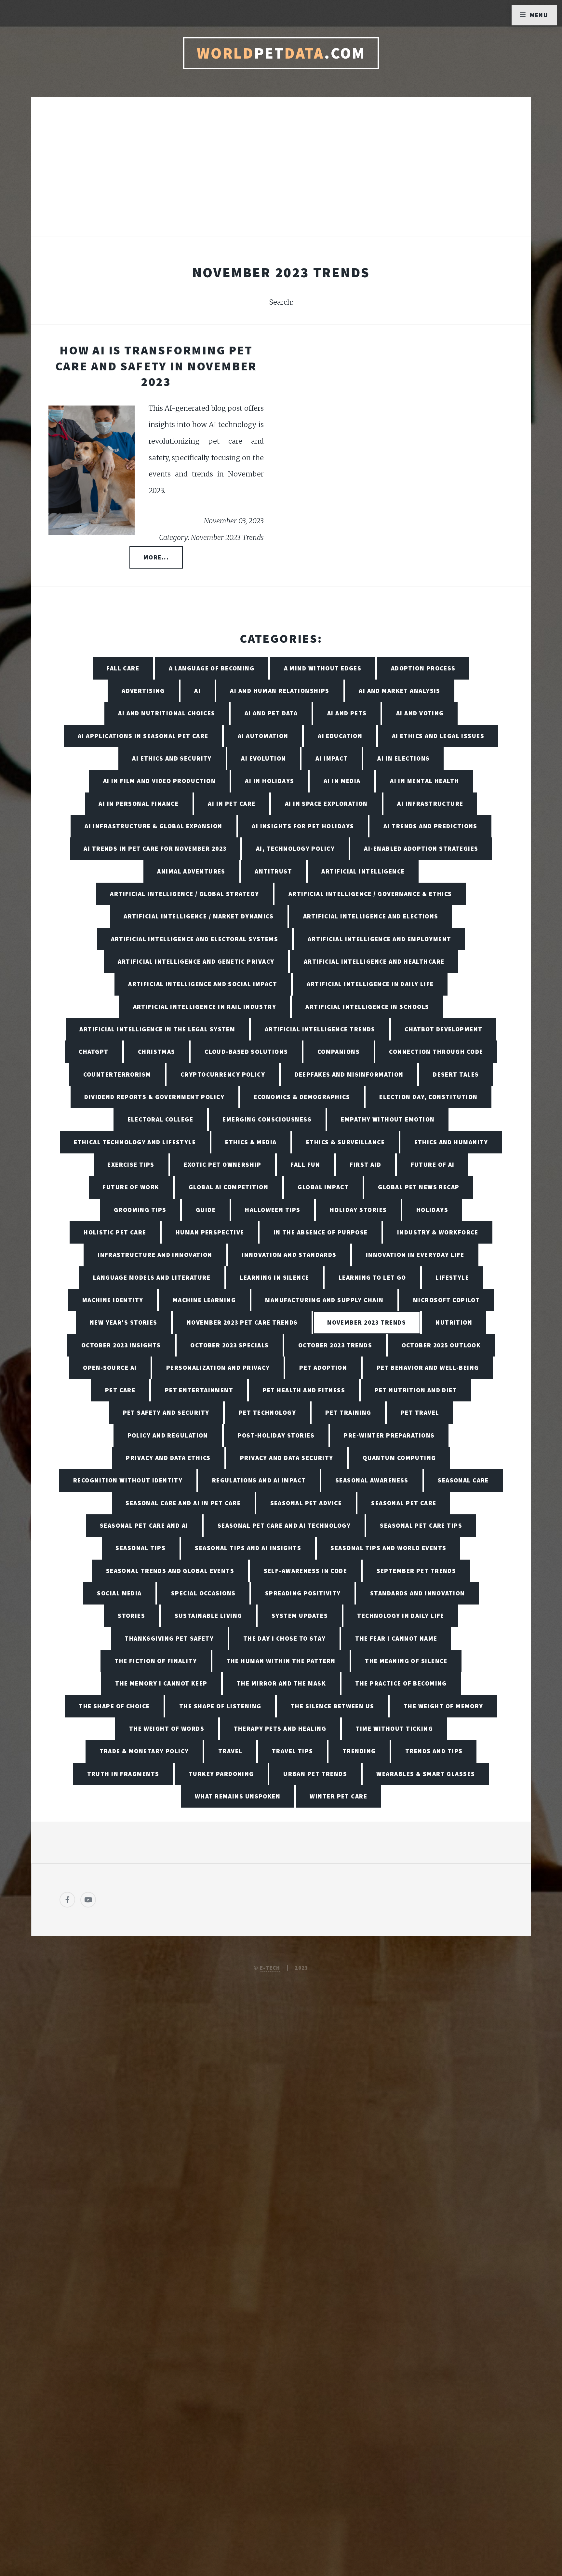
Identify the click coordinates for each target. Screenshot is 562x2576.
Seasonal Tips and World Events (388, 1548)
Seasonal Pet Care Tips (421, 1525)
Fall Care (123, 668)
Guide (206, 1210)
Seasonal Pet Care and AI (144, 1525)
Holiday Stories (358, 1210)
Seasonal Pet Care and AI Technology (284, 1525)
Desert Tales (456, 1074)
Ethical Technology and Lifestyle (135, 1142)
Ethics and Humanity (451, 1142)
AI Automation (263, 736)
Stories (131, 1616)
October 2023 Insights (121, 1345)
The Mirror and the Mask (281, 1683)
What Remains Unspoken (238, 1796)
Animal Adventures (191, 871)
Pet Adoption (323, 1368)
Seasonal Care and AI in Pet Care (183, 1503)
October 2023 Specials (229, 1345)
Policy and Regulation (168, 1435)
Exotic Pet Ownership (222, 1164)
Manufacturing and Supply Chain (324, 1300)
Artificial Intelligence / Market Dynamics (199, 916)
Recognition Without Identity (128, 1480)
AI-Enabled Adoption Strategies (421, 848)
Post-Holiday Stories (276, 1435)
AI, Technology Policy (295, 848)
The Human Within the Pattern (281, 1661)
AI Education (340, 736)
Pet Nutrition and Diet (416, 1390)
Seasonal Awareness (372, 1480)
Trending (359, 1751)
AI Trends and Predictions (430, 826)
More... (156, 557)
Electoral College (160, 1119)
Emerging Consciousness (267, 1119)
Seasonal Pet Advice (306, 1503)
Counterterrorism (117, 1074)
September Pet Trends (416, 1571)
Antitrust (273, 871)
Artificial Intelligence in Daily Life (370, 984)
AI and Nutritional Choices (167, 713)
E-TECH (270, 1968)
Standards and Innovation (418, 1593)
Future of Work (131, 1187)
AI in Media (342, 781)
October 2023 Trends (335, 1345)
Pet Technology (267, 1412)
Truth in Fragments (123, 1774)
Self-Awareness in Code (306, 1571)
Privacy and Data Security (287, 1458)
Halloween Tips (273, 1210)
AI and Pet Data (271, 713)
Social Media (119, 1593)
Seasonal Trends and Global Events (170, 1571)
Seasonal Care (463, 1480)
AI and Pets (347, 713)
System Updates (300, 1616)
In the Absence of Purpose (321, 1232)
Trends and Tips (434, 1751)
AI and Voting (420, 713)
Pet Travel (420, 1412)
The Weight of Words (167, 1729)
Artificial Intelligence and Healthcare (374, 961)
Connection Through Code (436, 1052)
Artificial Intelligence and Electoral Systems (195, 939)
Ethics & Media (251, 1142)
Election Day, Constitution (428, 1097)
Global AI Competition (228, 1187)
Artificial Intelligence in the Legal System (157, 1029)
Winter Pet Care (338, 1796)
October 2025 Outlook (441, 1345)
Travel (230, 1751)
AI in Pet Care (232, 804)
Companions (339, 1052)
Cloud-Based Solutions (246, 1052)
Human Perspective (210, 1232)
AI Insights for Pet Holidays (303, 826)
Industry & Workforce (438, 1232)
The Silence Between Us (333, 1706)
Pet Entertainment (199, 1390)
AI (197, 691)
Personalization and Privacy (218, 1368)
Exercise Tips (131, 1164)
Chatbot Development (443, 1029)
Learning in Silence (274, 1277)
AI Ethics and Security (172, 758)
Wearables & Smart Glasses (426, 1774)
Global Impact (323, 1187)
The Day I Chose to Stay (285, 1638)
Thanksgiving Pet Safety (169, 1638)
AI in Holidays (269, 781)
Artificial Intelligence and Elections (371, 916)
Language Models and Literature (152, 1277)
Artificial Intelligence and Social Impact (203, 984)
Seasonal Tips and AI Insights (248, 1548)
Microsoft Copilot (446, 1300)
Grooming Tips (140, 1210)
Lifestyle (452, 1277)
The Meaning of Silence (406, 1661)
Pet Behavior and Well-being (428, 1368)
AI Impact (332, 758)
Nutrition (454, 1322)
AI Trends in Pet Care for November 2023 (155, 848)
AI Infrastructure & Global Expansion (154, 826)
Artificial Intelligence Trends (320, 1029)
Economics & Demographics (302, 1097)
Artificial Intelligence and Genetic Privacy (196, 961)
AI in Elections (404, 758)
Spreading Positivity (303, 1593)
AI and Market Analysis (400, 691)
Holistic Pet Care (115, 1232)
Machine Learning (204, 1300)
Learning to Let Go (372, 1277)
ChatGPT (94, 1052)
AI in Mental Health (424, 781)
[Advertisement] (281, 174)
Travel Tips (293, 1751)
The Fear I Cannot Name (396, 1638)
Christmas (157, 1052)
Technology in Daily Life (401, 1616)
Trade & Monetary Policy (144, 1751)
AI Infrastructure (430, 804)
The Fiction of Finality (156, 1661)
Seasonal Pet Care (404, 1503)
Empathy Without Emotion (388, 1119)
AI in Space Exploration (326, 804)
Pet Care (120, 1390)
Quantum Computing (399, 1458)
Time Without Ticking (394, 1729)
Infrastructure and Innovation (155, 1255)
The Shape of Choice (114, 1706)
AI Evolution (263, 758)
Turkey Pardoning (221, 1774)
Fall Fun (305, 1164)
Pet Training (348, 1412)
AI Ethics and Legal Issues (438, 736)
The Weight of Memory (443, 1706)
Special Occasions (203, 1593)
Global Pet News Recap (419, 1187)
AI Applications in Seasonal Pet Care (143, 736)
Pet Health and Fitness (304, 1390)
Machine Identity (113, 1300)
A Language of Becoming (212, 668)
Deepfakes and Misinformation (349, 1074)
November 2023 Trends (367, 1322)
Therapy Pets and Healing (280, 1729)
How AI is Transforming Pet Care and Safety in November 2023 (156, 366)
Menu (539, 15)
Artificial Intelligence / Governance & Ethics (370, 894)
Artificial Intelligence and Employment (380, 939)
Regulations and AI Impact (259, 1480)
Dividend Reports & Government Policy (154, 1097)
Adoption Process (423, 668)
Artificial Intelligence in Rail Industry (205, 1007)
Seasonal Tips (140, 1548)
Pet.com (281, 53)
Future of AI (433, 1164)
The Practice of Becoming (401, 1683)
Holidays (432, 1210)
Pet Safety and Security (166, 1412)
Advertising (143, 691)
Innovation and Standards (289, 1255)
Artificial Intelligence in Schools (367, 1007)
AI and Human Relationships (280, 691)
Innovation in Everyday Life (415, 1255)
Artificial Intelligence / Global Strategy (184, 894)
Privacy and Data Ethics (168, 1458)
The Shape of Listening (220, 1706)
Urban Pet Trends (315, 1774)
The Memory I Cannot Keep (161, 1683)
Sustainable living (208, 1616)
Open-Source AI (110, 1368)
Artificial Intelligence (363, 871)
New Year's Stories (124, 1322)
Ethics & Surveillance (345, 1142)
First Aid (365, 1164)
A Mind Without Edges (323, 668)
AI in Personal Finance (139, 804)
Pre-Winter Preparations (389, 1435)
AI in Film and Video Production (160, 781)
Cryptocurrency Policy (223, 1074)
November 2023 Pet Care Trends (242, 1322)
